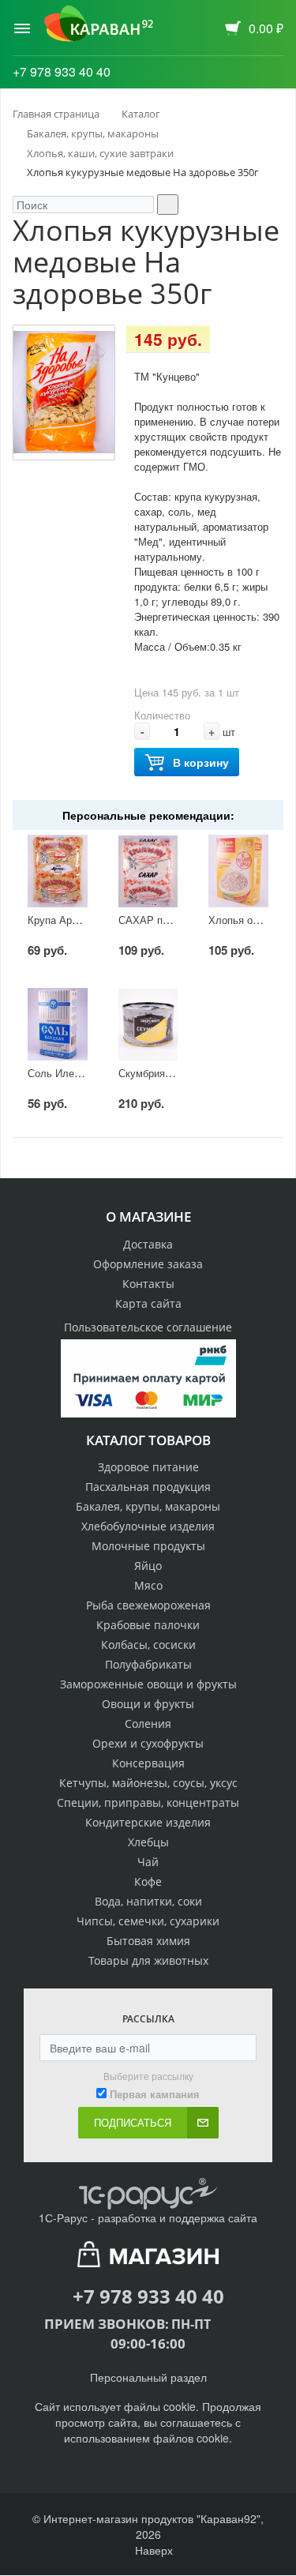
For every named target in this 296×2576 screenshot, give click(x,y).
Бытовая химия (148, 1941)
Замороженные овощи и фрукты (148, 1684)
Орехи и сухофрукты (148, 1743)
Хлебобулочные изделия (148, 1526)
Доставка (148, 1244)
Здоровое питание (148, 1467)
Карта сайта (148, 1303)
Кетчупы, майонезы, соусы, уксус (148, 1783)
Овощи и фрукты (148, 1704)
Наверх (152, 2550)
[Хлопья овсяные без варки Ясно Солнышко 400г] (238, 871)
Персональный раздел (148, 2377)
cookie (180, 2406)
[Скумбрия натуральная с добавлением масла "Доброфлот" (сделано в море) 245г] (148, 1024)
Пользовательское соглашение (148, 1327)
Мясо (148, 1585)
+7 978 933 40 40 (62, 71)
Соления (148, 1724)
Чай (148, 1862)
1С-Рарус (63, 2217)
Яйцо (148, 1566)
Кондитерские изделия (148, 1822)
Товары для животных (148, 1960)
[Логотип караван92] (99, 24)
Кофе (148, 1881)
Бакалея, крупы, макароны (148, 1506)
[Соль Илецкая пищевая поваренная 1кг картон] (57, 1024)
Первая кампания (155, 2094)
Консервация (148, 1763)
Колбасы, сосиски (148, 1645)
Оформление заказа (148, 1264)
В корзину (201, 762)
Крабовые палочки (148, 1625)
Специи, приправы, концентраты (148, 1802)
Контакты (148, 1284)
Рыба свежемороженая (148, 1605)
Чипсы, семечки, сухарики (148, 1921)
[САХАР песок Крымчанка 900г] (148, 871)
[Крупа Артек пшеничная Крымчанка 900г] (57, 871)
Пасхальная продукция (148, 1487)
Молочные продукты (148, 1546)
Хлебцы (148, 1842)
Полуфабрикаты (148, 1664)
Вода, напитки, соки (148, 1901)
